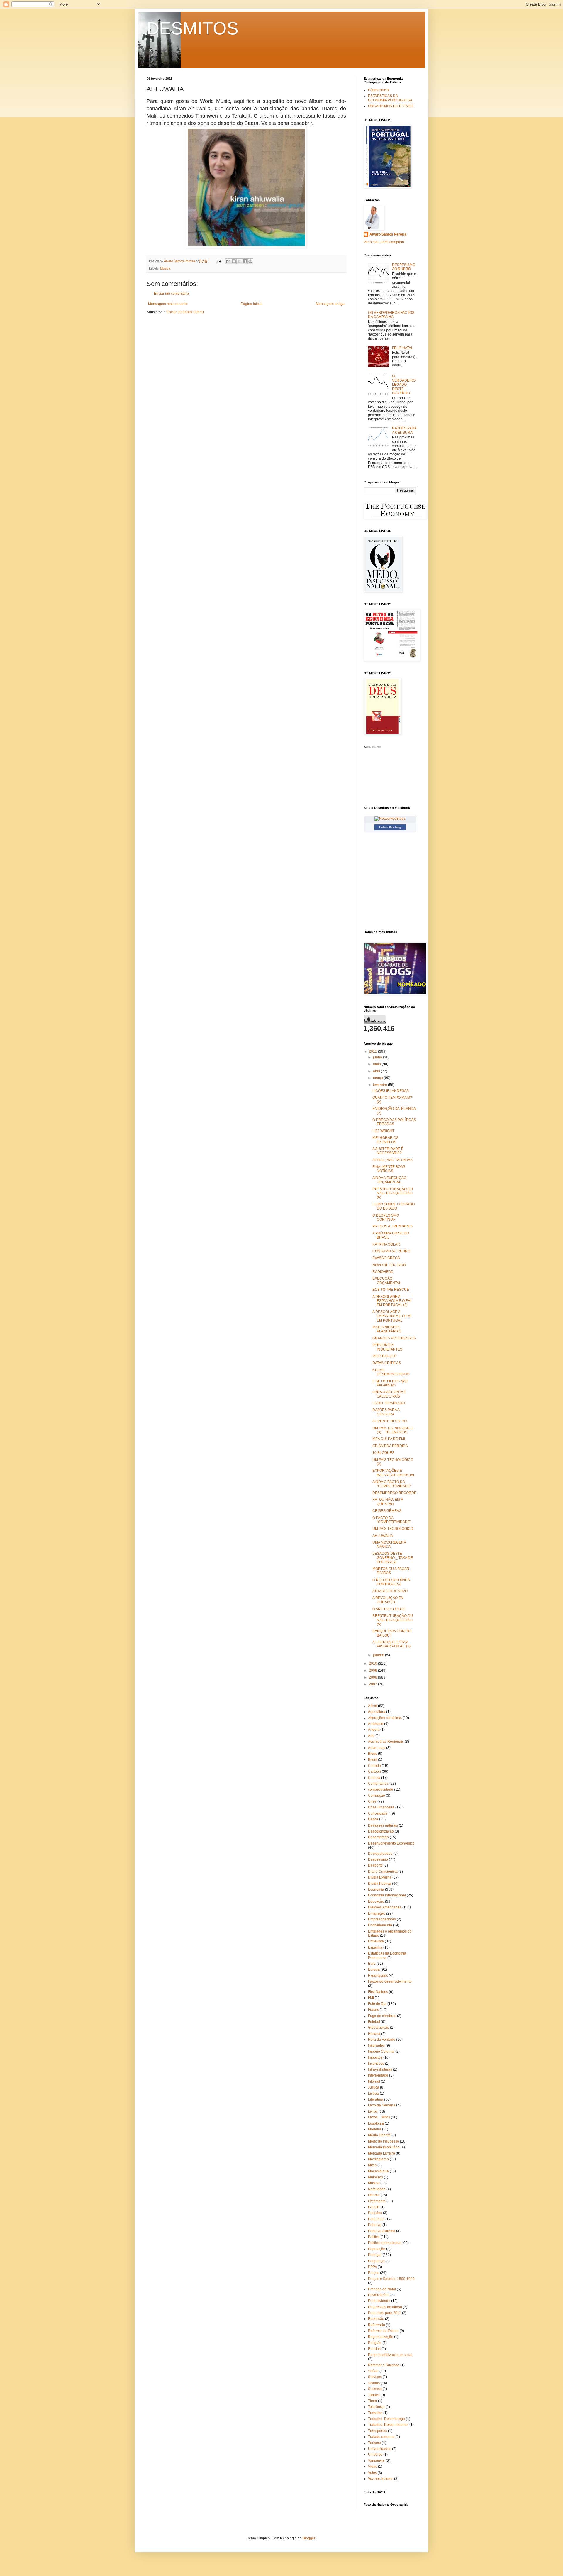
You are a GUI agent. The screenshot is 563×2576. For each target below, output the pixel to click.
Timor (373, 2401)
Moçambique (378, 2171)
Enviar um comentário (171, 294)
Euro (372, 1964)
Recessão (376, 2319)
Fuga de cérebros (382, 2016)
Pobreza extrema (382, 2231)
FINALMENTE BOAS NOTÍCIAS (389, 1169)
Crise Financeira (381, 1807)
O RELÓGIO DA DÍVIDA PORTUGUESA (391, 1582)
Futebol (374, 2022)
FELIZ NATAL (403, 348)
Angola (374, 1730)
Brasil (373, 1759)
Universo (375, 2455)
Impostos (375, 2057)
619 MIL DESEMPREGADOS (391, 1372)
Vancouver (377, 2461)
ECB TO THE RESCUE (391, 1290)
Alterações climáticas (385, 1718)
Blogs (373, 1754)
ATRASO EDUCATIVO (390, 1591)
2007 (373, 1684)
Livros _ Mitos (379, 2117)
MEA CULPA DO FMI (389, 1439)
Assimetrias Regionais (386, 1742)
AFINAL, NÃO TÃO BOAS (392, 1160)
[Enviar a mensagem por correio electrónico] (218, 261)
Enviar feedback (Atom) (185, 312)
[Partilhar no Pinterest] (250, 261)
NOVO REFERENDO (389, 1265)
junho (378, 1057)
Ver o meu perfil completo (384, 242)
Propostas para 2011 (385, 2313)
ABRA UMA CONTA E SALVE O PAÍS (389, 1394)
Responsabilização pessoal (390, 2355)
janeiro (379, 1655)
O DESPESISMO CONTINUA (386, 1217)
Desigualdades (380, 1854)
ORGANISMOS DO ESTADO (391, 106)
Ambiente (376, 1724)
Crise (372, 1801)
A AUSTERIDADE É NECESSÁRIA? (388, 1151)
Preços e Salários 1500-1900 (391, 2279)
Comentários (378, 1784)
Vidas (373, 2467)
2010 (373, 1664)
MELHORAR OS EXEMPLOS (385, 1140)
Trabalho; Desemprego (386, 2419)
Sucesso (375, 2389)
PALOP (374, 2207)
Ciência (374, 1778)
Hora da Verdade (382, 2040)
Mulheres (375, 2177)
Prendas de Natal (382, 2289)
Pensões (375, 2213)
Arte (371, 1736)
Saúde (373, 2371)
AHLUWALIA (383, 1536)
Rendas (374, 2349)
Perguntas (376, 2219)
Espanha (375, 1947)
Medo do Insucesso (384, 2141)
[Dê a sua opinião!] (234, 261)
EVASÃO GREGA (386, 1258)
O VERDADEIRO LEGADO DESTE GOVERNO (404, 385)
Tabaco (374, 2395)
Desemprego (378, 1837)
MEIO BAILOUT (385, 1356)
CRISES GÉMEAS (387, 1511)
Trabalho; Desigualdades (388, 2425)
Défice (373, 1819)
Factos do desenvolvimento (390, 1981)
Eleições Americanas (385, 1907)
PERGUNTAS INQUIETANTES (387, 1347)
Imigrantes (376, 2045)
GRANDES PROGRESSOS (394, 1338)
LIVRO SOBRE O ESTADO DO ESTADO (394, 1206)
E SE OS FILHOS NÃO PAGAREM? (390, 1383)
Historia (374, 2034)
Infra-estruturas (380, 2069)
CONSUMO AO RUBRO (391, 1251)
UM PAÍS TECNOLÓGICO (393, 1529)
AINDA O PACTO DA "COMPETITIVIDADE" (392, 1484)
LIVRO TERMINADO (389, 1403)
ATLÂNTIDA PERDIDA (390, 1446)
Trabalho (375, 2413)
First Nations (378, 1992)
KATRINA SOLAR (386, 1244)
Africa (373, 1706)
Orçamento (377, 2201)
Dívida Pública (380, 1884)
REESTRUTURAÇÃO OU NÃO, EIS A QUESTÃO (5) (393, 1620)
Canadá (374, 1766)
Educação (376, 1901)
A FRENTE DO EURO (390, 1421)
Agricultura (377, 1712)
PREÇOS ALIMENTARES (392, 1226)
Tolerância (376, 2407)
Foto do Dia (377, 2004)
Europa (374, 1969)
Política (374, 2237)
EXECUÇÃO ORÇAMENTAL (387, 1281)
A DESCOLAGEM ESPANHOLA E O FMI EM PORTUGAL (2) (392, 1301)
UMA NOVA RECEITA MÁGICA (389, 1544)
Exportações (378, 1976)
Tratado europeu (381, 2437)
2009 (373, 1671)
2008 (373, 1677)
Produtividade (379, 2301)
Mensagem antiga (330, 304)
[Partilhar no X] (239, 261)
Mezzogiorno (378, 2159)
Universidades (380, 2449)
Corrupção (377, 1796)
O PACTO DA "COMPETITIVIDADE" (392, 1520)
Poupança (376, 2261)
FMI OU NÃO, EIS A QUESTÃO (388, 1502)
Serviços (375, 2377)
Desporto (375, 1865)
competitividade (381, 1789)
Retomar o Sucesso (384, 2365)
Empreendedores (382, 1919)
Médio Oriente (379, 2135)
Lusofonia (376, 2123)
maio (377, 1064)
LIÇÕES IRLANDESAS (391, 1091)
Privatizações (379, 2295)
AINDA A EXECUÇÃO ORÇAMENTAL (389, 1180)
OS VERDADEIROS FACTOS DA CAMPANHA (391, 315)
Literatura (376, 2099)
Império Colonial (381, 2052)
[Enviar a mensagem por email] (228, 261)
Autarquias (377, 1748)
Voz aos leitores (381, 2479)
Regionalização (381, 2337)
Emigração (377, 1913)
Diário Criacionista (383, 1872)
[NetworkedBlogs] (390, 819)
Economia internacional (387, 1895)
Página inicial (252, 304)
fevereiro (380, 1085)
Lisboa (373, 2094)
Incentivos (376, 2064)
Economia (376, 1889)
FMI (371, 1998)
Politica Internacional (385, 2243)
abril (377, 1071)
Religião (375, 2343)
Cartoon (374, 1771)
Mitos (372, 2165)
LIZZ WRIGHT (383, 1131)
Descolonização (381, 1831)
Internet (374, 2082)
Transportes (378, 2431)
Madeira (375, 2129)
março (378, 1078)
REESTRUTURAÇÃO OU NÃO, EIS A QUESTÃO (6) (393, 1193)
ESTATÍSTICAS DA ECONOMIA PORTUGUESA (390, 98)
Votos (372, 2473)
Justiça (374, 2087)
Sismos (374, 2383)
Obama (374, 2195)
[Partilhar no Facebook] (245, 261)
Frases (373, 2010)
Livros (373, 2111)
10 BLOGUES (383, 1453)
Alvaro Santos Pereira (388, 234)
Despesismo (378, 1859)
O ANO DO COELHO (389, 1609)
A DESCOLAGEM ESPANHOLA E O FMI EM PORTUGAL (392, 1316)
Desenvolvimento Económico (391, 1843)
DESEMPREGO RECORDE (394, 1493)
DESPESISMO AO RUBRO (404, 267)
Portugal (375, 2255)
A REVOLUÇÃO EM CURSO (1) (388, 1600)
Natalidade (377, 2189)
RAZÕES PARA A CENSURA (404, 430)
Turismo (374, 2443)
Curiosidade (378, 1813)
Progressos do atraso (385, 2307)
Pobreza (375, 2225)
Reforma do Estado (383, 2331)
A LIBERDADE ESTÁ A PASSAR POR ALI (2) (391, 1644)
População (377, 2249)
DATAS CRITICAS (387, 1363)
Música (165, 268)
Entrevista (376, 1941)
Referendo (377, 2325)
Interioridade (378, 2075)
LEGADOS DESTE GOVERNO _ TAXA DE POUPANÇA (393, 1558)
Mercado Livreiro (381, 2153)
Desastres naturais (383, 1825)
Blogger (309, 2538)
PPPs (372, 2267)
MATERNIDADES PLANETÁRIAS (387, 1329)
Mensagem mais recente (168, 304)
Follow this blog (390, 827)
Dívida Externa (380, 1877)
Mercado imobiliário (384, 2147)
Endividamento (380, 1925)
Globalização (379, 2028)
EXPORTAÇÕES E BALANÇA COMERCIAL (394, 1473)
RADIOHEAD (383, 1272)
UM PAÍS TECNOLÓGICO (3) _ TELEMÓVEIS (393, 1430)
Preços (374, 2273)
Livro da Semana (382, 2105)
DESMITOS (193, 28)
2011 (373, 1051)
